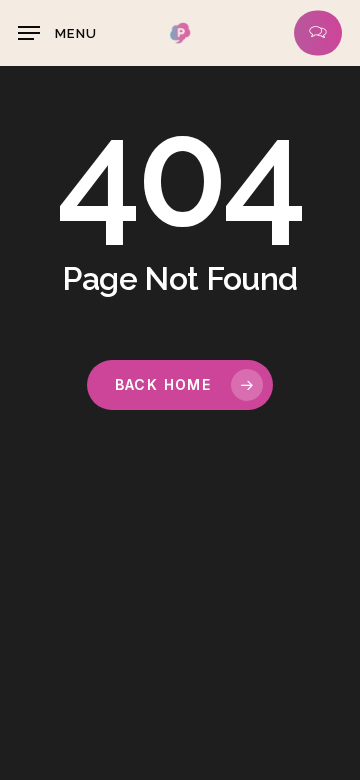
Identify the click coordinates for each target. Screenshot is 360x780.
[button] (57, 33)
